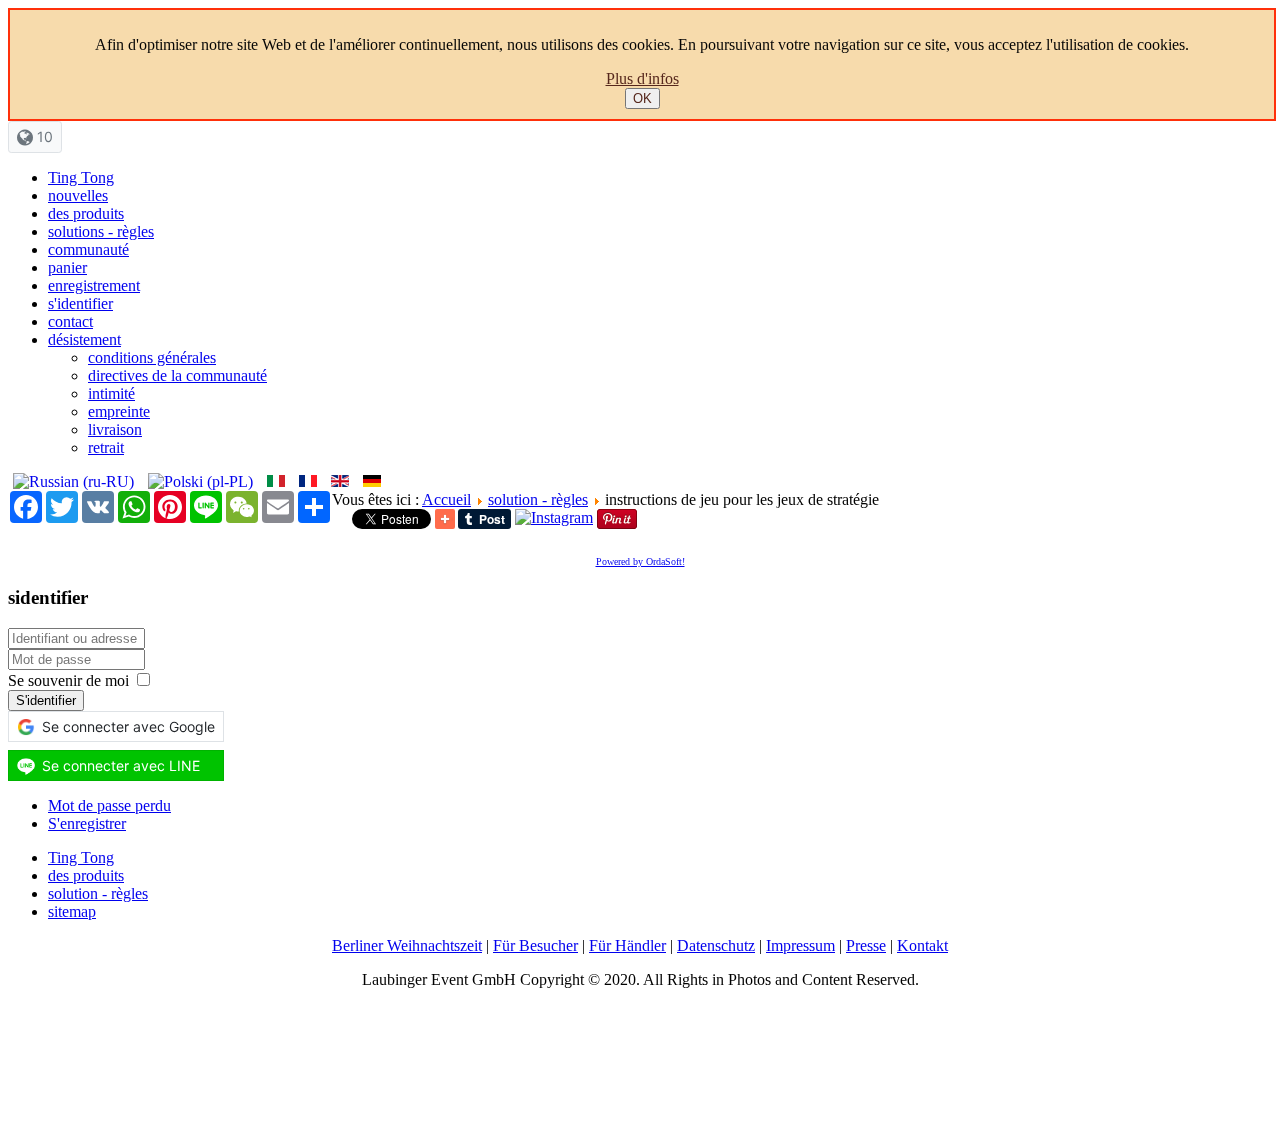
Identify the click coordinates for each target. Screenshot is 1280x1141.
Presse (866, 945)
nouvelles (78, 195)
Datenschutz (716, 945)
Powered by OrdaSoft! (640, 561)
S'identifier (46, 700)
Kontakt (922, 945)
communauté (88, 249)
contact (70, 321)
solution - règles (538, 499)
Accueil (446, 499)
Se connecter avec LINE (121, 765)
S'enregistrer (87, 823)
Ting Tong (81, 177)
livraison (115, 429)
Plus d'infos (642, 78)
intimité (111, 393)
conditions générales (152, 357)
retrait (106, 447)
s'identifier (80, 303)
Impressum (800, 945)
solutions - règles (101, 231)
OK (642, 98)
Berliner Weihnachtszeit (407, 945)
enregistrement (94, 285)
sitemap (72, 911)
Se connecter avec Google (128, 726)
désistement (84, 339)
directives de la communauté (177, 375)
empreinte (119, 411)
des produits (86, 213)
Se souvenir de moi (68, 680)
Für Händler (627, 945)
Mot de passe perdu (109, 805)
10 (43, 136)
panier (67, 267)
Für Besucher (535, 945)
